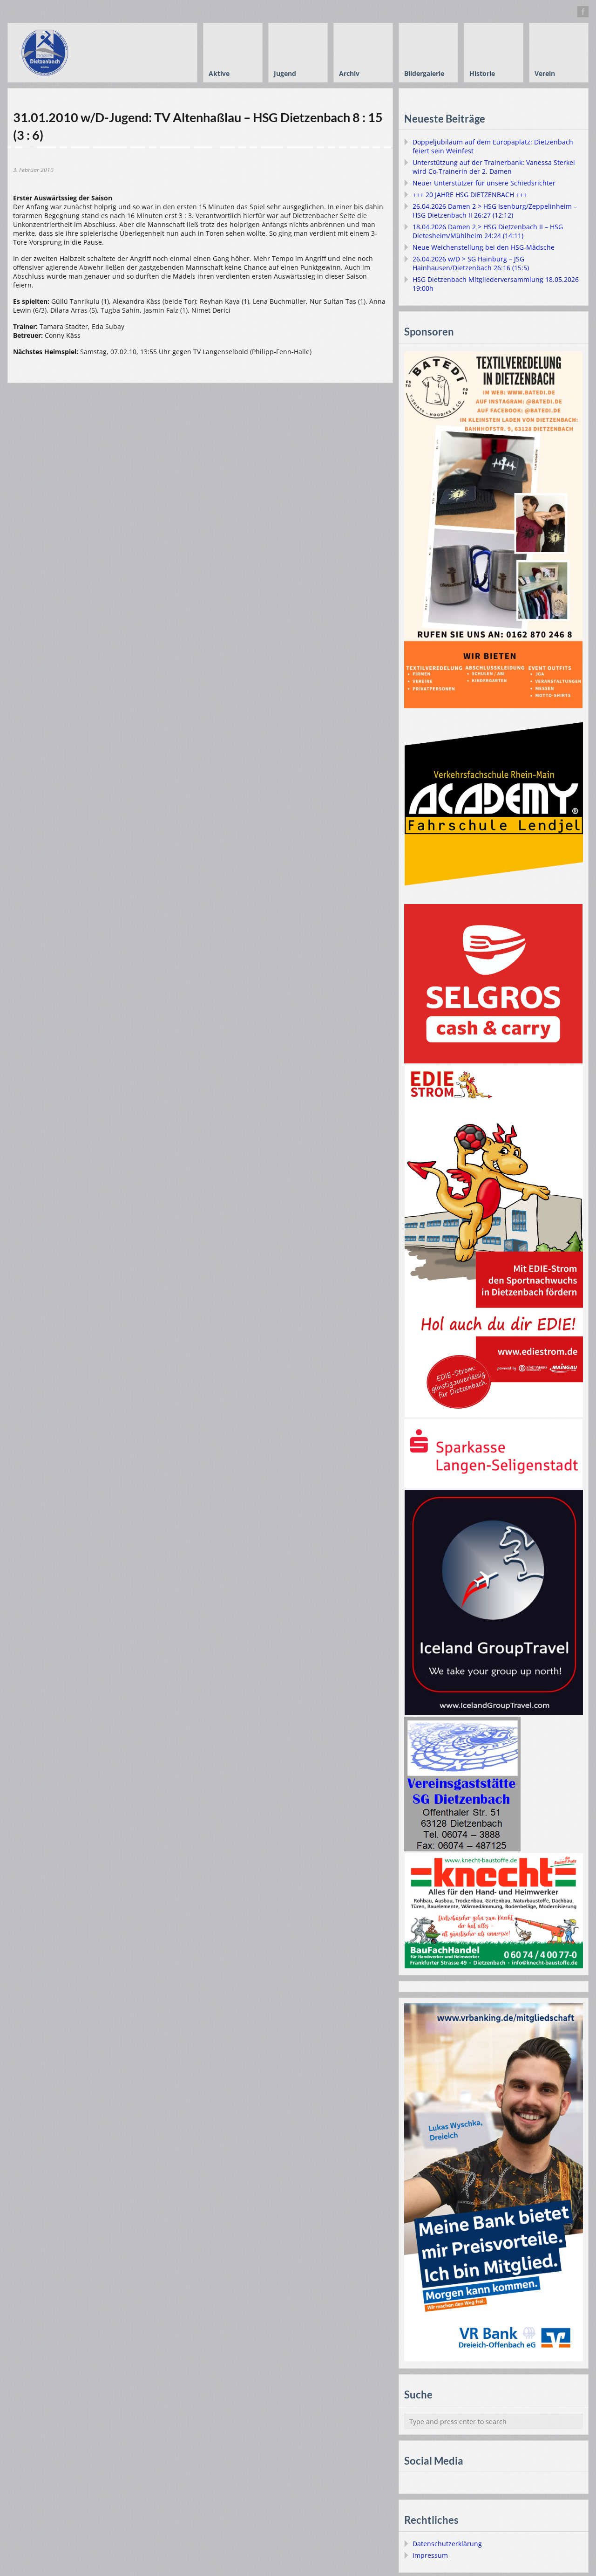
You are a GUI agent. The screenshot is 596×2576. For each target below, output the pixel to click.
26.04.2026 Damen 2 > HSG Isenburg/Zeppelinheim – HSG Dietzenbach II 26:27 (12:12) (495, 211)
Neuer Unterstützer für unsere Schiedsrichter (484, 183)
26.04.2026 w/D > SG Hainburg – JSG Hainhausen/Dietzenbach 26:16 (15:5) (471, 263)
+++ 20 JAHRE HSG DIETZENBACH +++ (470, 195)
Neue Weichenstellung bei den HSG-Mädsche (484, 247)
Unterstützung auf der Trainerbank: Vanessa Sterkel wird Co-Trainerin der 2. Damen (494, 167)
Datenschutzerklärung (447, 2544)
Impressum (430, 2555)
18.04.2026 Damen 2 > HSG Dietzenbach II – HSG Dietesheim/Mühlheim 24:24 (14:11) (488, 231)
